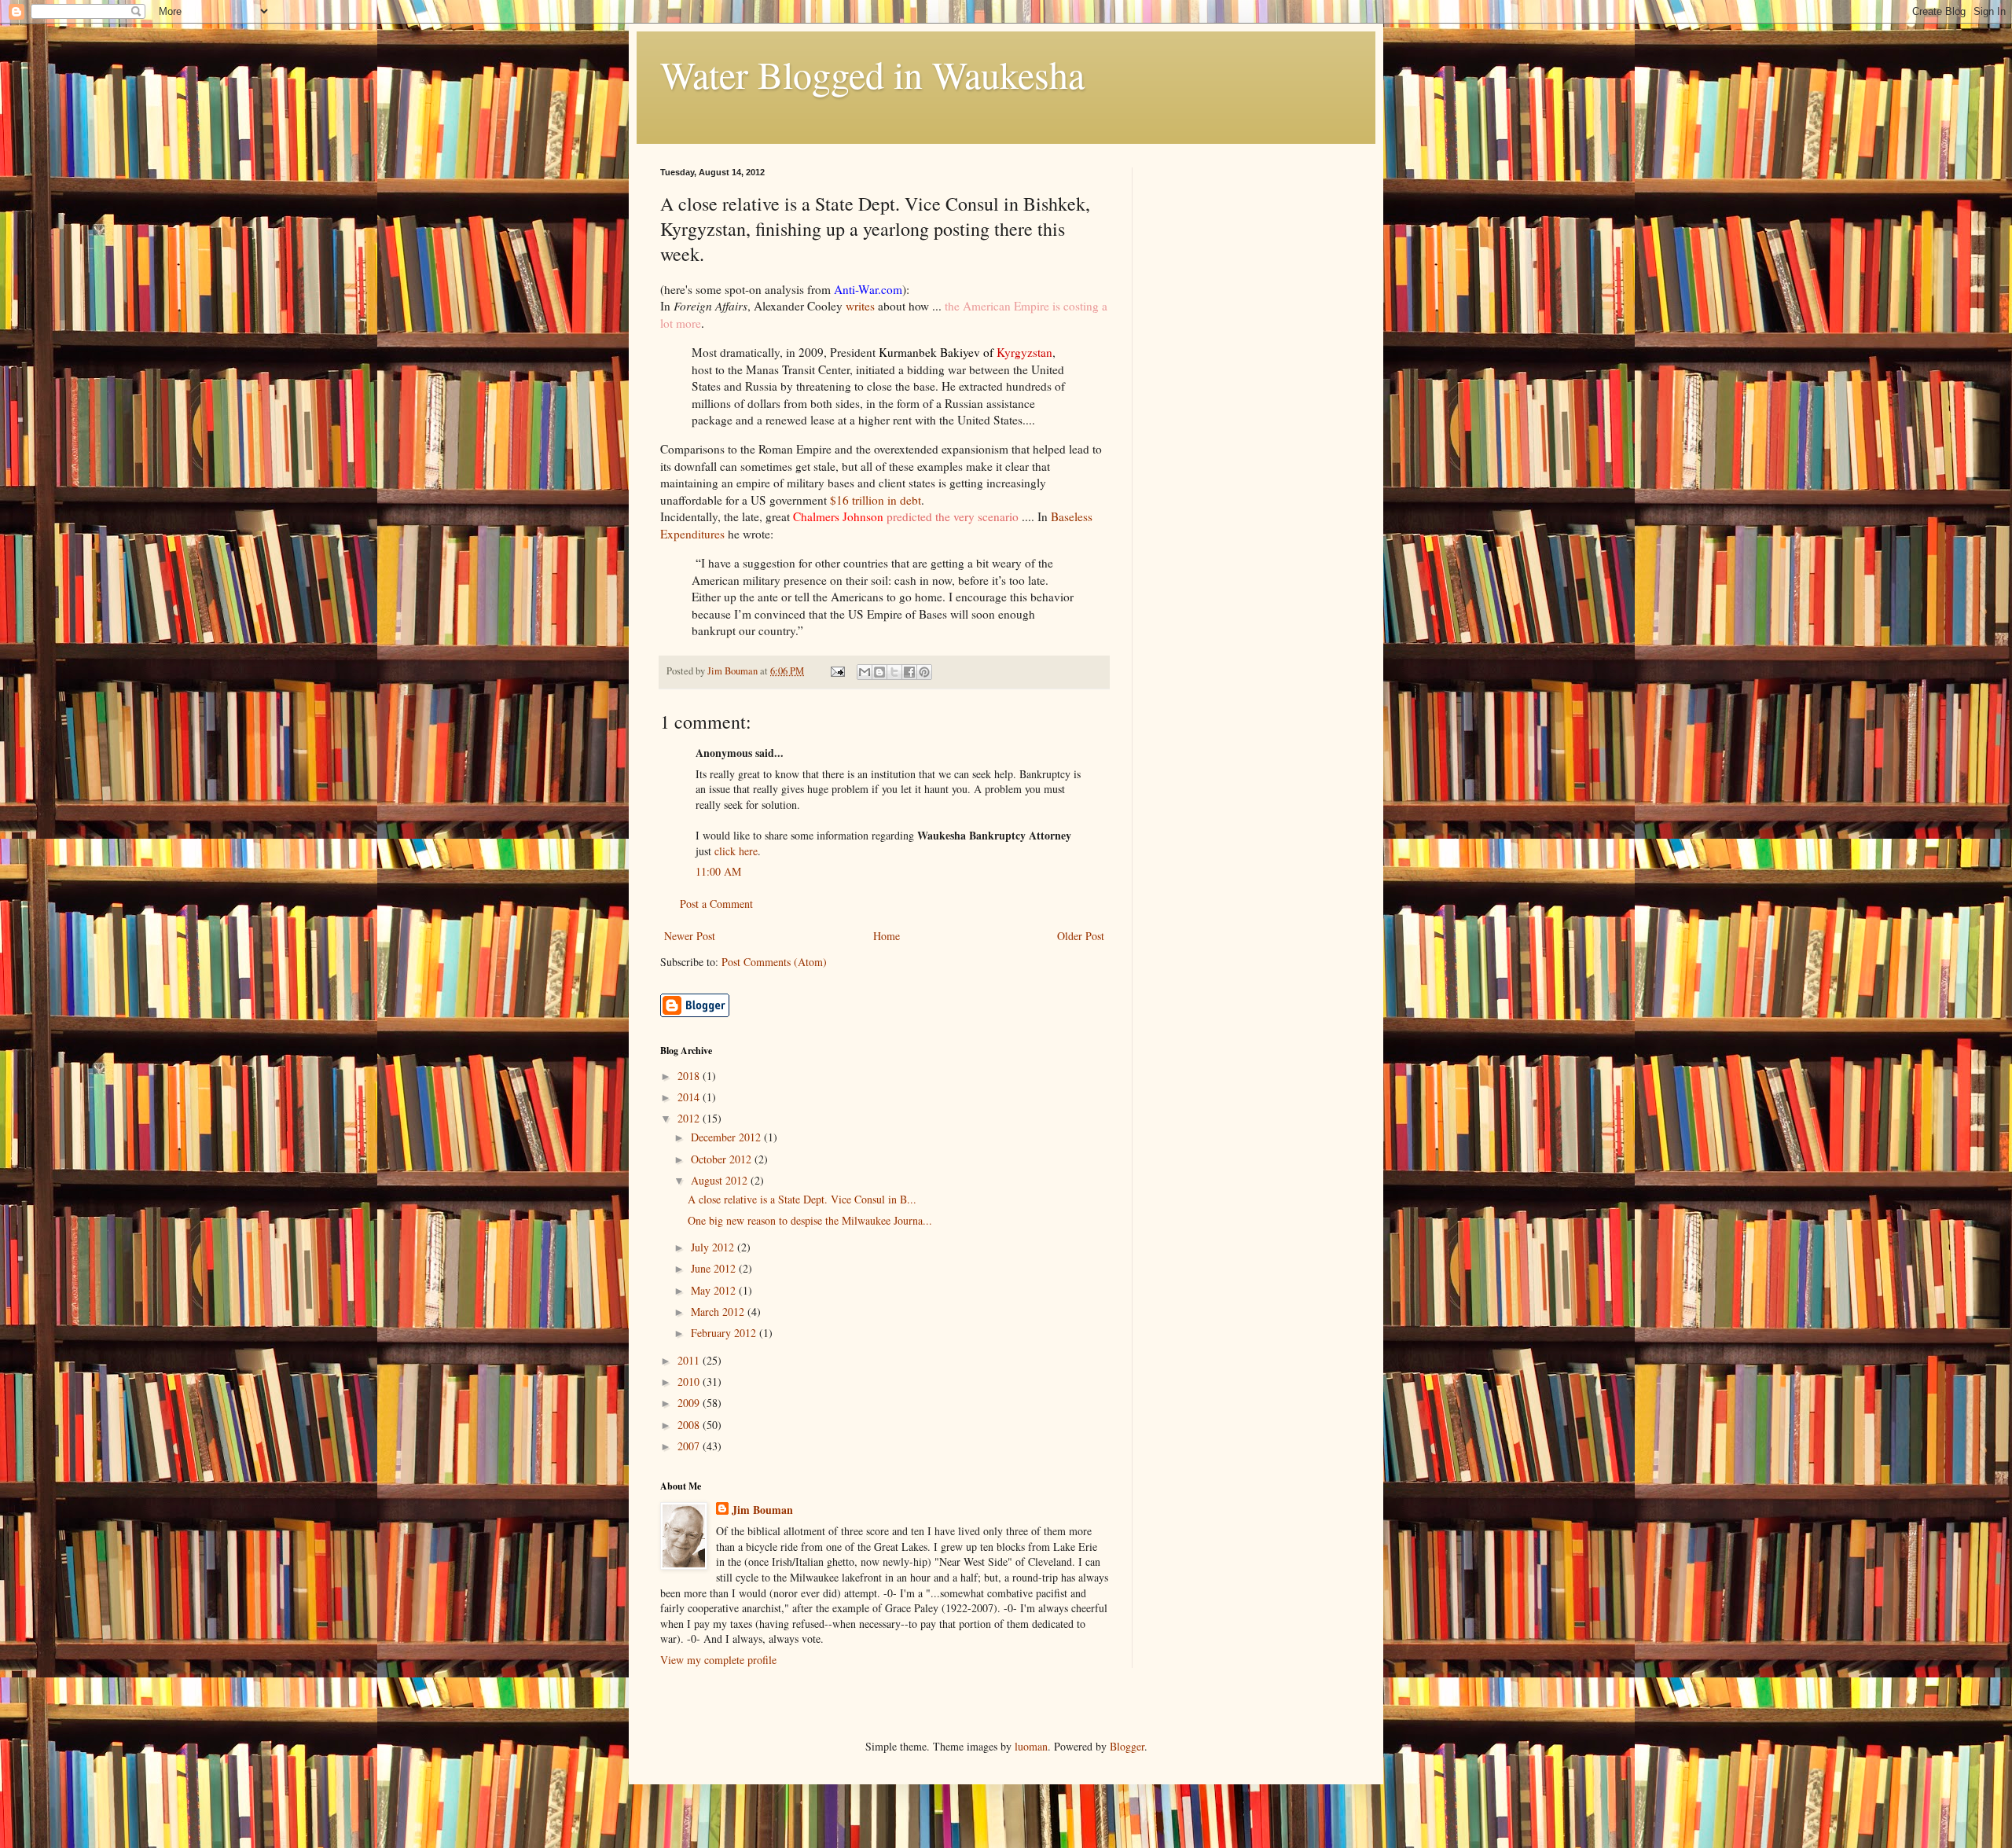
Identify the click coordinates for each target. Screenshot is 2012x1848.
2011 (690, 1360)
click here (736, 851)
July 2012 (714, 1247)
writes (860, 306)
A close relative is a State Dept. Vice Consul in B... (802, 1199)
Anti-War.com (868, 289)
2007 (690, 1446)
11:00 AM (718, 871)
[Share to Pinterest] (924, 672)
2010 (690, 1381)
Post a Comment (716, 904)
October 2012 (723, 1159)
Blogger (1127, 1746)
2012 (690, 1118)
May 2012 (715, 1290)
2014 (690, 1097)
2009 (690, 1403)
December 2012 (727, 1137)
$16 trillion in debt (876, 500)
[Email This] (865, 672)
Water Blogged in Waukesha (872, 74)
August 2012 (721, 1180)
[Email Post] (837, 671)
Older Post (1081, 936)
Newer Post (690, 936)
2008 (690, 1425)
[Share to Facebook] (909, 672)
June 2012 (715, 1268)
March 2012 (719, 1312)
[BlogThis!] (879, 672)
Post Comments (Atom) (774, 962)
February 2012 (725, 1333)
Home (887, 936)
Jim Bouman (762, 1510)
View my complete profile (718, 1660)
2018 (690, 1076)
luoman (1031, 1746)
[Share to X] (894, 672)
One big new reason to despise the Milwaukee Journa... (810, 1220)
